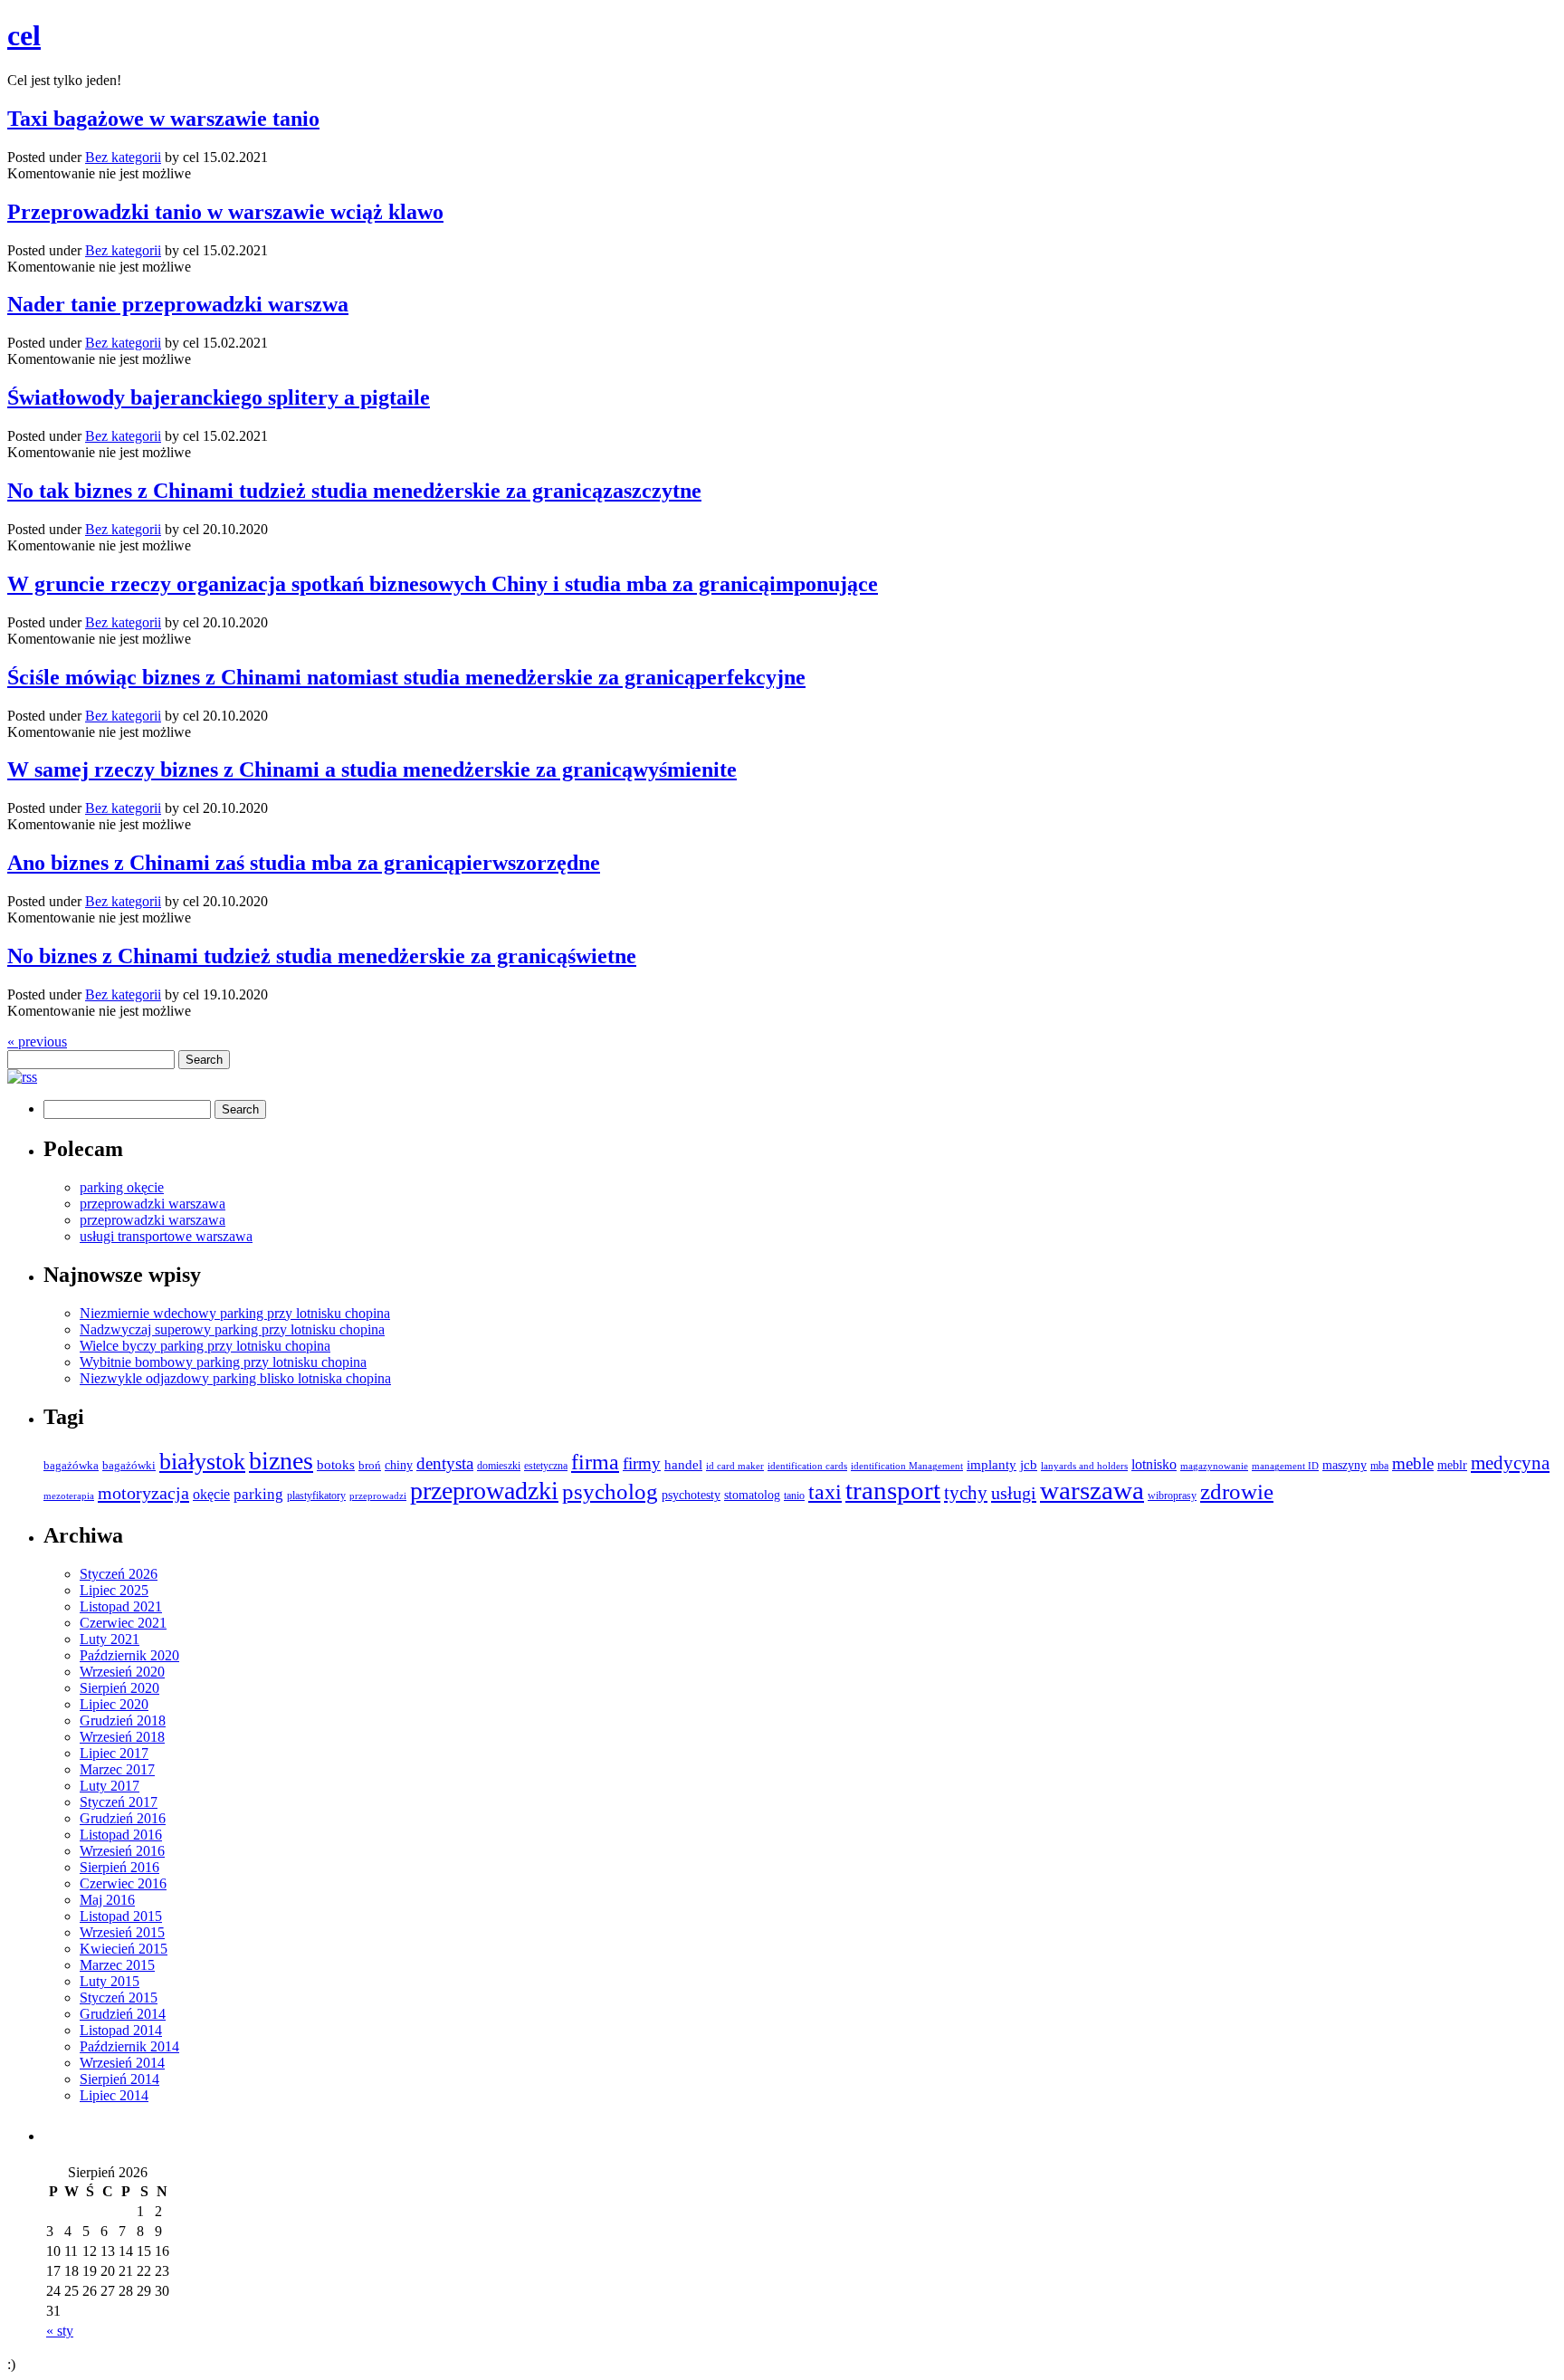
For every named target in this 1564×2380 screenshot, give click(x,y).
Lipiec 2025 (114, 1590)
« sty (60, 2331)
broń (370, 1466)
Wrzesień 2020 (122, 1672)
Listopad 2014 (121, 2030)
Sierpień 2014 (119, 2079)
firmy (642, 1463)
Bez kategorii (123, 157)
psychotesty (691, 1495)
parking (258, 1494)
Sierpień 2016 (119, 1867)
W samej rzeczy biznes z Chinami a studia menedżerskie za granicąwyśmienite (372, 769)
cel (24, 35)
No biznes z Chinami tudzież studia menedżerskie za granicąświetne (322, 956)
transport (893, 1491)
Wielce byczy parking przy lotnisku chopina (205, 1346)
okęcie (211, 1494)
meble (1413, 1463)
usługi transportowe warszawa (166, 1236)
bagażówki (129, 1465)
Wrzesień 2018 (122, 1737)
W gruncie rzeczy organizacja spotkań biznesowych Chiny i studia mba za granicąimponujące (443, 584)
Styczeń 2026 (119, 1574)
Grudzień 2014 (123, 2014)
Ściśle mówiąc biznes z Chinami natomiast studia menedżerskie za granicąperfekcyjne (406, 677)
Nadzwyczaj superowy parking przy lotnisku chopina (232, 1329)
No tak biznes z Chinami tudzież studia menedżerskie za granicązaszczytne (354, 491)
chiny (399, 1465)
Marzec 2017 (117, 1769)
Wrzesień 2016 (122, 1851)
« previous (37, 1042)
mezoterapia (69, 1496)
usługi (1014, 1493)
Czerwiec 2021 (123, 1623)
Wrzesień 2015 (122, 1932)
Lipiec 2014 (114, 2095)
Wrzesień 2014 (122, 2063)
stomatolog (752, 1495)
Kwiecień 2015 (124, 1949)
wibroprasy (1172, 1496)
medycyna (1510, 1463)
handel (683, 1464)
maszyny (1345, 1465)
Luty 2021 (110, 1639)
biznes (281, 1461)
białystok (202, 1462)
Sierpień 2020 (119, 1688)
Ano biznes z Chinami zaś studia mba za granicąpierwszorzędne (304, 863)
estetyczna (546, 1466)
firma (595, 1462)
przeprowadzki (484, 1491)
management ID (1285, 1466)
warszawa (1092, 1490)
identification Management (907, 1466)
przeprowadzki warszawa (153, 1204)
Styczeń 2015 (119, 1998)
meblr (1452, 1465)
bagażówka (71, 1466)
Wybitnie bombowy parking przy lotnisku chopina (223, 1362)
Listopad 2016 (121, 1835)
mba (1379, 1466)
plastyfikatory (316, 1496)
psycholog (610, 1491)
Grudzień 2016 (123, 1818)
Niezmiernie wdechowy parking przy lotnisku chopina (235, 1313)
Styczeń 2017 (119, 1802)
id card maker (735, 1466)
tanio (794, 1496)
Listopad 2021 (121, 1606)
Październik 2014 (129, 2046)
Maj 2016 (107, 1900)
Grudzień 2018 (123, 1720)
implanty (992, 1465)
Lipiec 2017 (114, 1753)
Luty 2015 (110, 1981)
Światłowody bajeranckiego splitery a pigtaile (219, 397)
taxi (825, 1492)
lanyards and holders (1084, 1466)
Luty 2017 (110, 1786)
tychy (966, 1493)
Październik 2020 (129, 1655)
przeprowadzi (378, 1496)
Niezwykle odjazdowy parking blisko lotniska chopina (235, 1378)
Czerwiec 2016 (123, 1883)
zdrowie (1237, 1491)
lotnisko (1154, 1465)
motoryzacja (143, 1493)
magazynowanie (1214, 1466)
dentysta (445, 1463)
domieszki (499, 1466)
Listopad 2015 (121, 1916)
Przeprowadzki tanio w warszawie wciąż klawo (225, 212)
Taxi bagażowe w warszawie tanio (163, 119)
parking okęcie (122, 1187)
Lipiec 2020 (114, 1704)
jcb (1029, 1464)
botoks (336, 1464)
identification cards (807, 1466)
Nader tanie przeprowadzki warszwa (178, 304)
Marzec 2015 (117, 1965)
